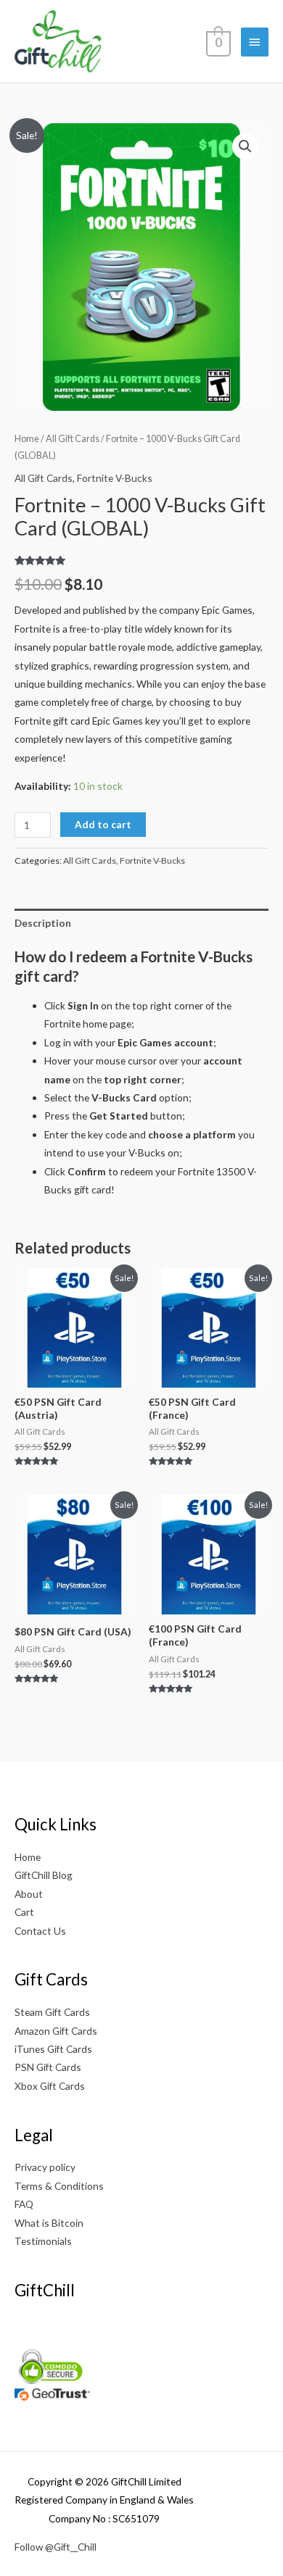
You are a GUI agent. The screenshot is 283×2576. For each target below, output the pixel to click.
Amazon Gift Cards (56, 2031)
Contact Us (40, 1931)
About (29, 1894)
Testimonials (43, 2241)
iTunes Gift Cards (53, 2049)
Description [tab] (43, 923)
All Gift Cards (73, 439)
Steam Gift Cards (52, 2012)
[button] (245, 146)
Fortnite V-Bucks (115, 478)
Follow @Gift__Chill (56, 2547)
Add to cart (103, 824)
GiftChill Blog (44, 1875)
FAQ (24, 2204)
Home (27, 439)
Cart (24, 1912)
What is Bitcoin (49, 2223)
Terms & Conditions (59, 2186)
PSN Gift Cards (48, 2067)
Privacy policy (45, 2167)
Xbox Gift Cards (50, 2086)
